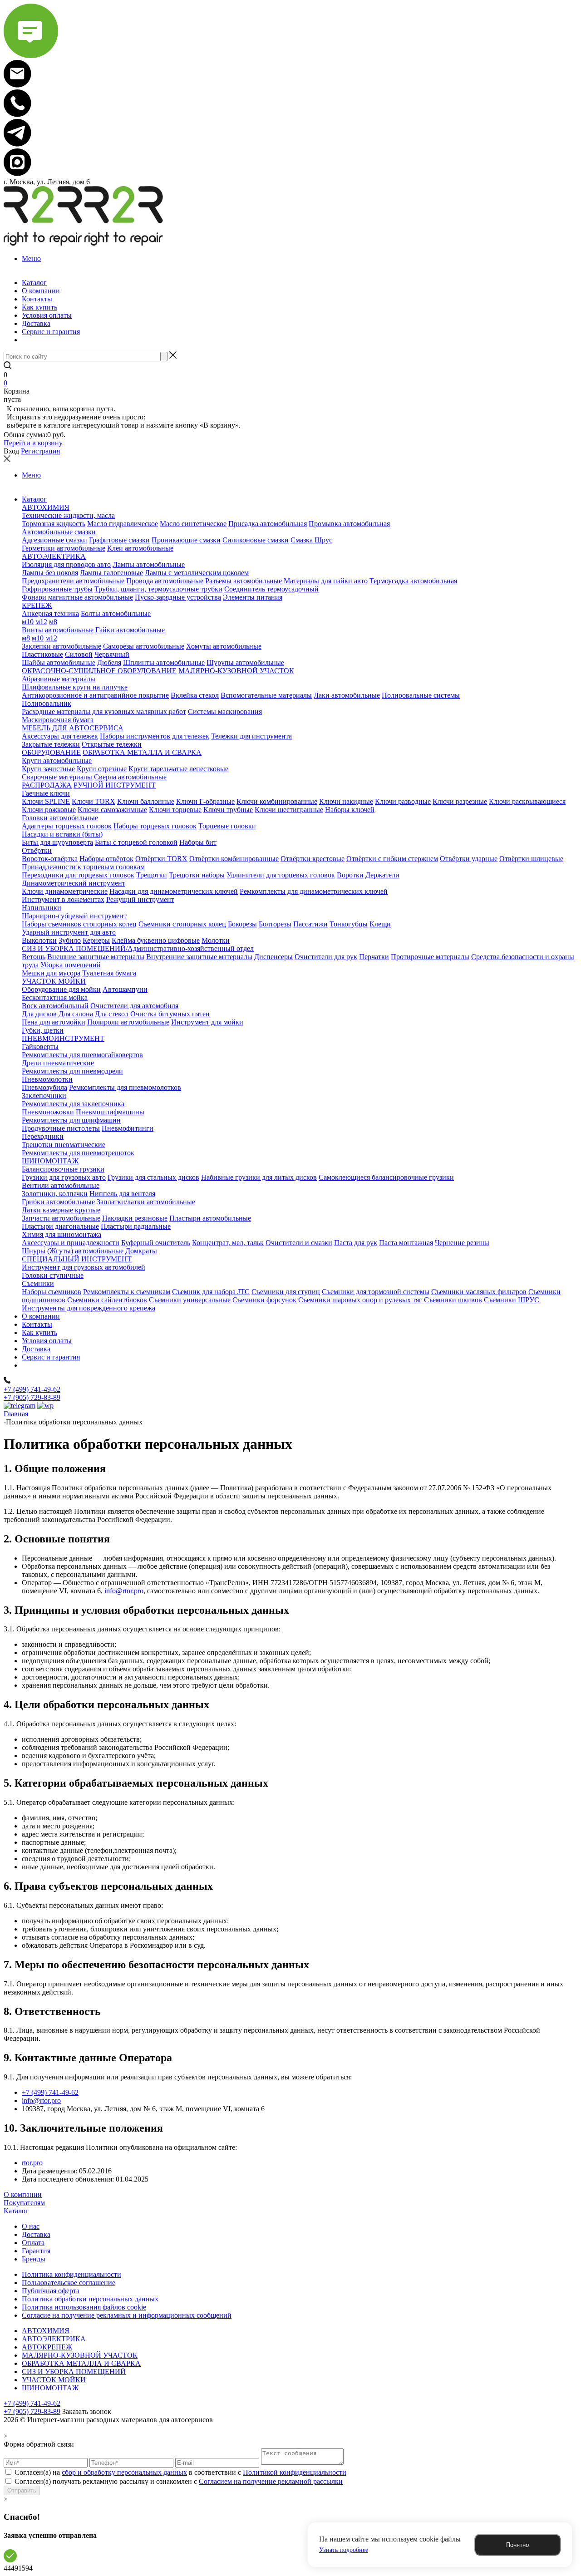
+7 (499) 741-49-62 (32, 1389)
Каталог (16, 2211)
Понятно (517, 2545)
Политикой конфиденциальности (295, 2472)
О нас (31, 2226)
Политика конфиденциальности (71, 2274)
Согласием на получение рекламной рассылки (271, 2481)
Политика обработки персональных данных (90, 2299)
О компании (23, 2194)
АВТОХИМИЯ (46, 2331)
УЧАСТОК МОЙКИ (54, 2380)
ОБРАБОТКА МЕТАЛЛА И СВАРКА (81, 2363)
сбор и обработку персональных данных (124, 2472)
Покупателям (24, 2203)
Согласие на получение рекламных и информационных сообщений (127, 2315)
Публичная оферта (51, 2291)
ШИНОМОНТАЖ (50, 2388)
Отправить (22, 2490)
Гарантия (36, 2251)
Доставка (36, 2234)
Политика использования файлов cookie (84, 2307)
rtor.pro (32, 2163)
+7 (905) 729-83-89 (32, 1397)
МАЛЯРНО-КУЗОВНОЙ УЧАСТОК (80, 2355)
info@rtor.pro (124, 1591)
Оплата (33, 2243)
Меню (31, 259)
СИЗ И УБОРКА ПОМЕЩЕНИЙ (74, 2372)
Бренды (34, 2259)
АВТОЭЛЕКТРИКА (54, 2339)
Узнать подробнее (344, 2550)
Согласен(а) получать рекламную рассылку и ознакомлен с (179, 2481)
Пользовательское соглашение (69, 2283)
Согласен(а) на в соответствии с (180, 2472)
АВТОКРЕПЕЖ (47, 2347)
